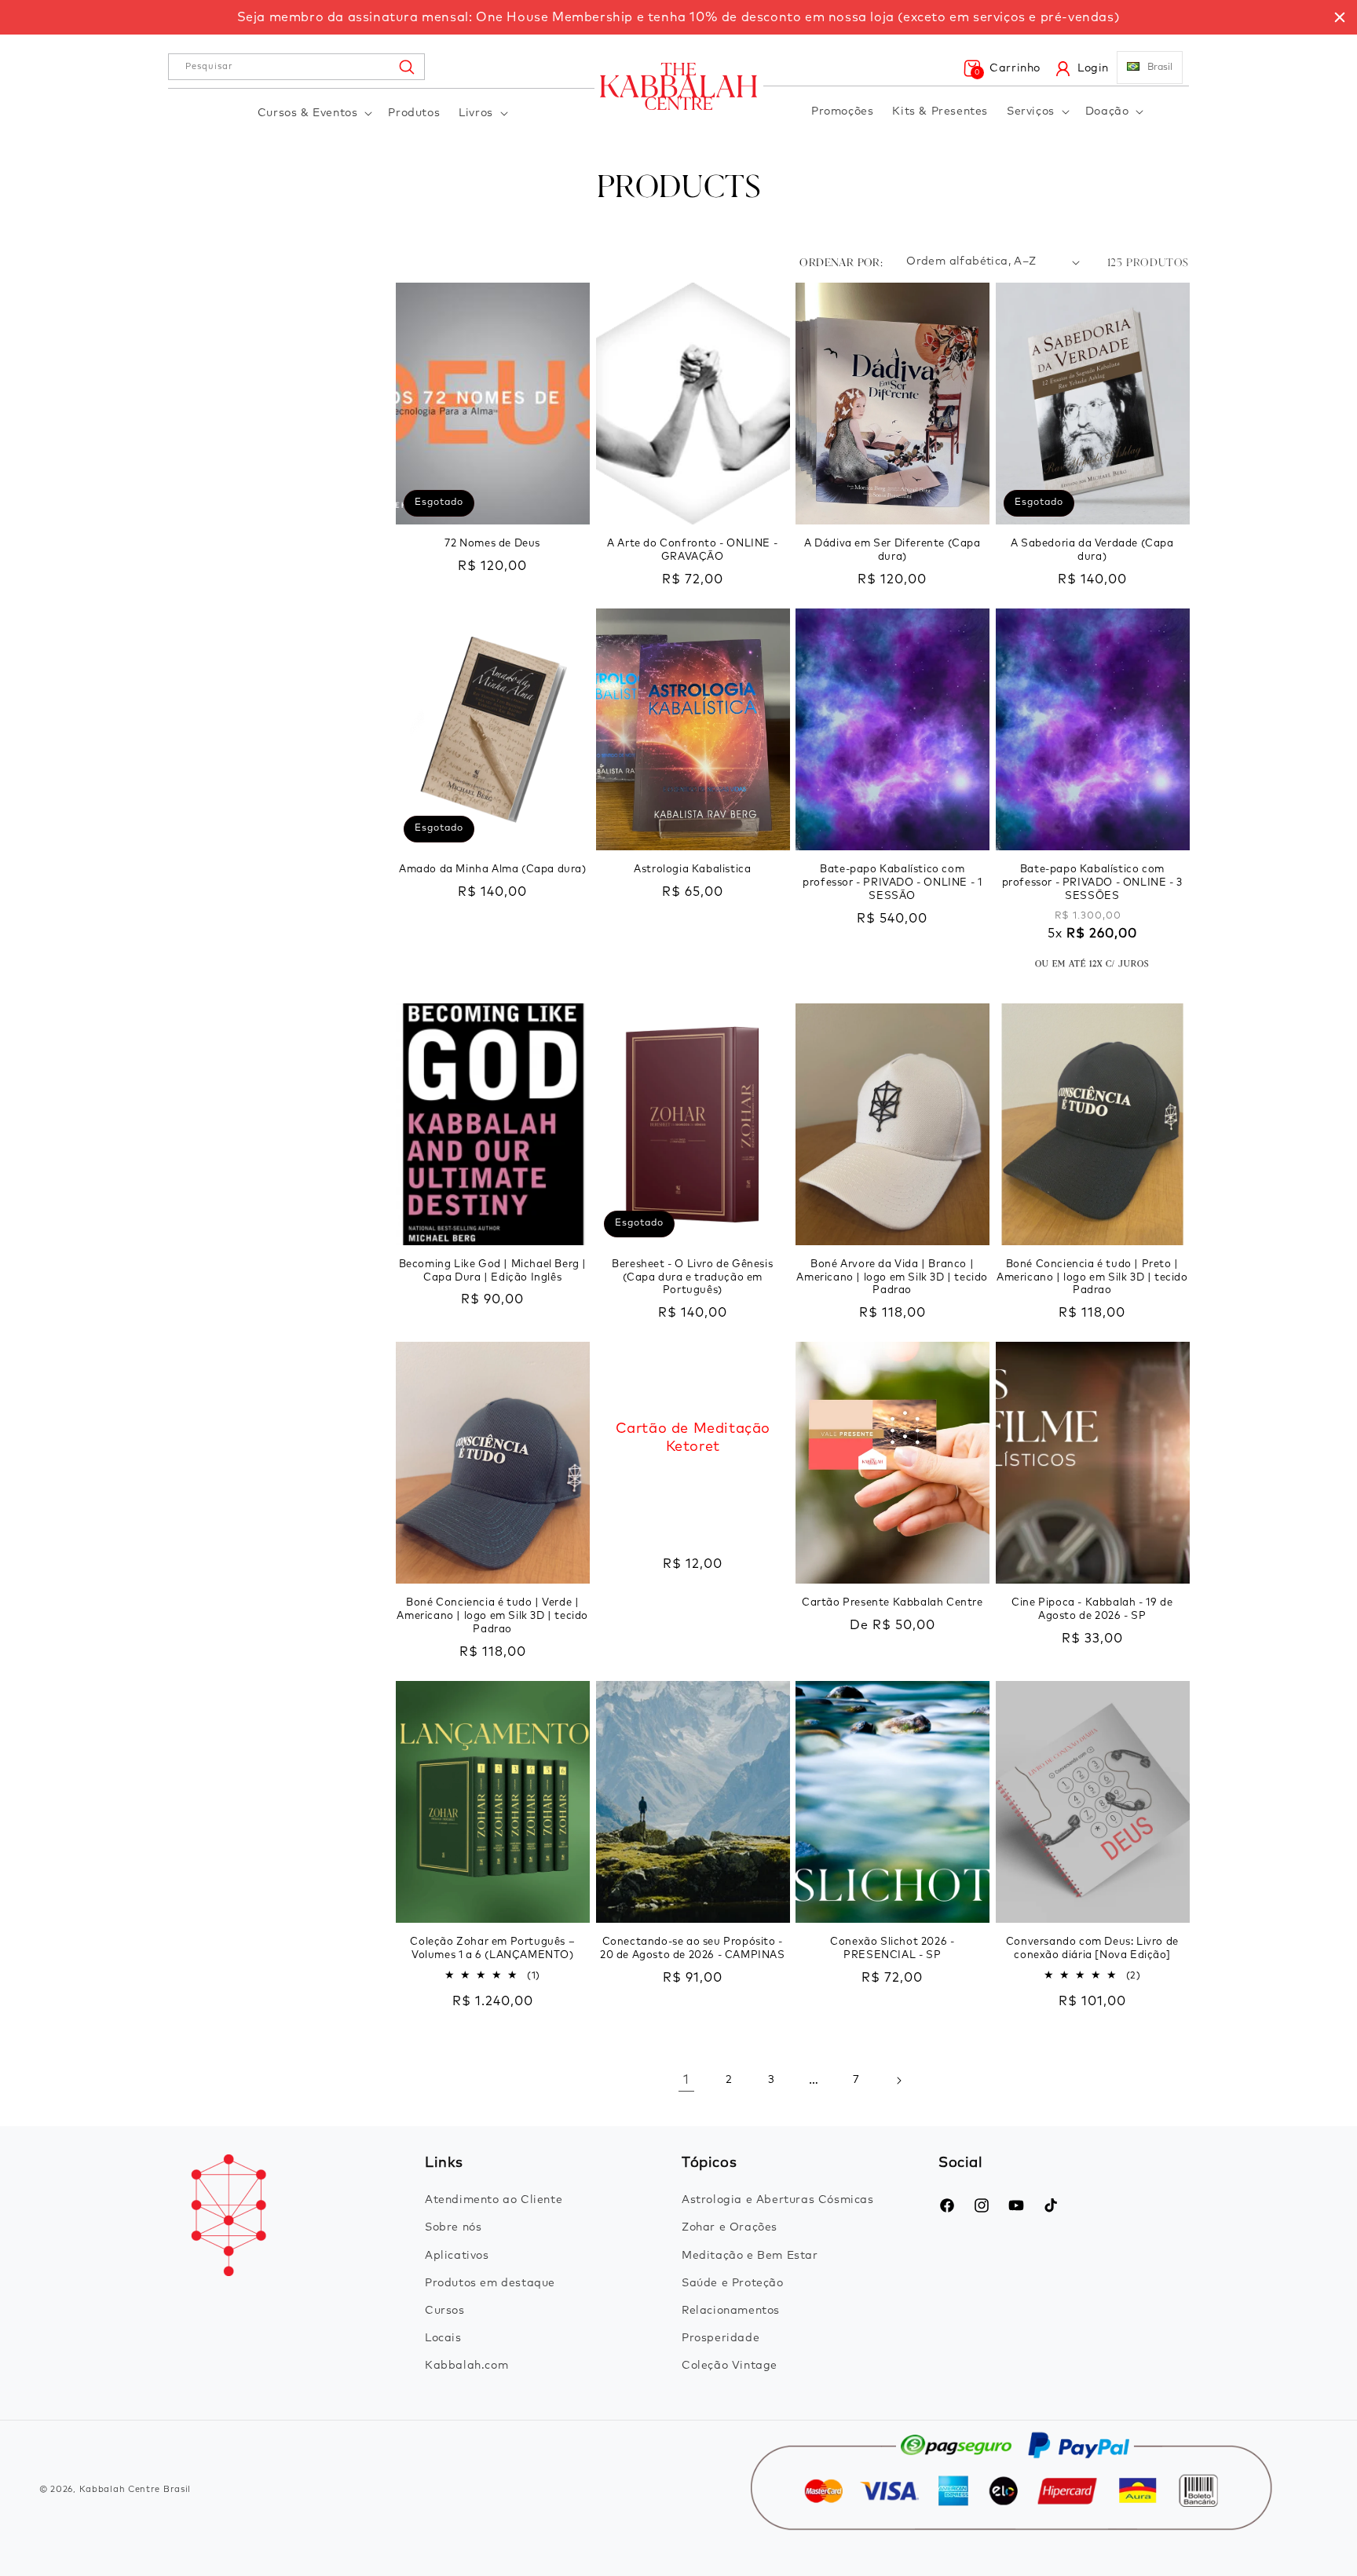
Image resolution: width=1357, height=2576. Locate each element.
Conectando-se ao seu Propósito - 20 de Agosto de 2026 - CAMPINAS (693, 1949)
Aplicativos (457, 2256)
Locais (443, 2338)
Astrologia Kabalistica (692, 870)
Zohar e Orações (730, 2227)
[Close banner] (1340, 17)
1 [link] (686, 2080)
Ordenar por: (841, 262)
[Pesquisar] (406, 67)
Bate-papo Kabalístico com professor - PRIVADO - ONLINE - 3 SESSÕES (1092, 883)
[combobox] (296, 67)
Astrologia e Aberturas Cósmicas (778, 2200)
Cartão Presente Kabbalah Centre (892, 1603)
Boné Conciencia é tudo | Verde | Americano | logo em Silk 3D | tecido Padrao (492, 1616)
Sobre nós (453, 2227)
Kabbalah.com (466, 2366)
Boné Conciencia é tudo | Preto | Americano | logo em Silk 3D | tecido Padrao (1092, 1278)
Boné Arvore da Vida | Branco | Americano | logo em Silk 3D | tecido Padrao (892, 1278)
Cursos (445, 2311)
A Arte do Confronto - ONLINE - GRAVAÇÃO (692, 550)
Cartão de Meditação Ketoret (692, 1438)
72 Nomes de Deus (492, 544)
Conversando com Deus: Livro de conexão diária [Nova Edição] (1092, 1949)
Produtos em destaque (490, 2283)
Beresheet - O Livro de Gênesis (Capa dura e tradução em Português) (692, 1278)
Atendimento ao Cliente (494, 2200)
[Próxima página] (898, 2081)
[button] (314, 113)
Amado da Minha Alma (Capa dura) (493, 870)
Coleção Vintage (730, 2366)
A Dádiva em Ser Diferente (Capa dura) (892, 550)
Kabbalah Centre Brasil (135, 2489)
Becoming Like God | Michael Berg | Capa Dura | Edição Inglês (493, 1271)
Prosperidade (721, 2338)
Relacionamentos (731, 2311)
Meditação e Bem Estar (750, 2256)
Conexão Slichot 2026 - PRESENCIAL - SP (892, 1949)
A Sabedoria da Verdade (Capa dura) (1092, 550)
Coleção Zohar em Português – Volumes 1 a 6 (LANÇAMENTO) (492, 1949)
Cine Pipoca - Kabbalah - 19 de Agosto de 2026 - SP (1092, 1610)
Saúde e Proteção (733, 2283)
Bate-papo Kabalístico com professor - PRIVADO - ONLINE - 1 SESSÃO (892, 883)
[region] (678, 17)
